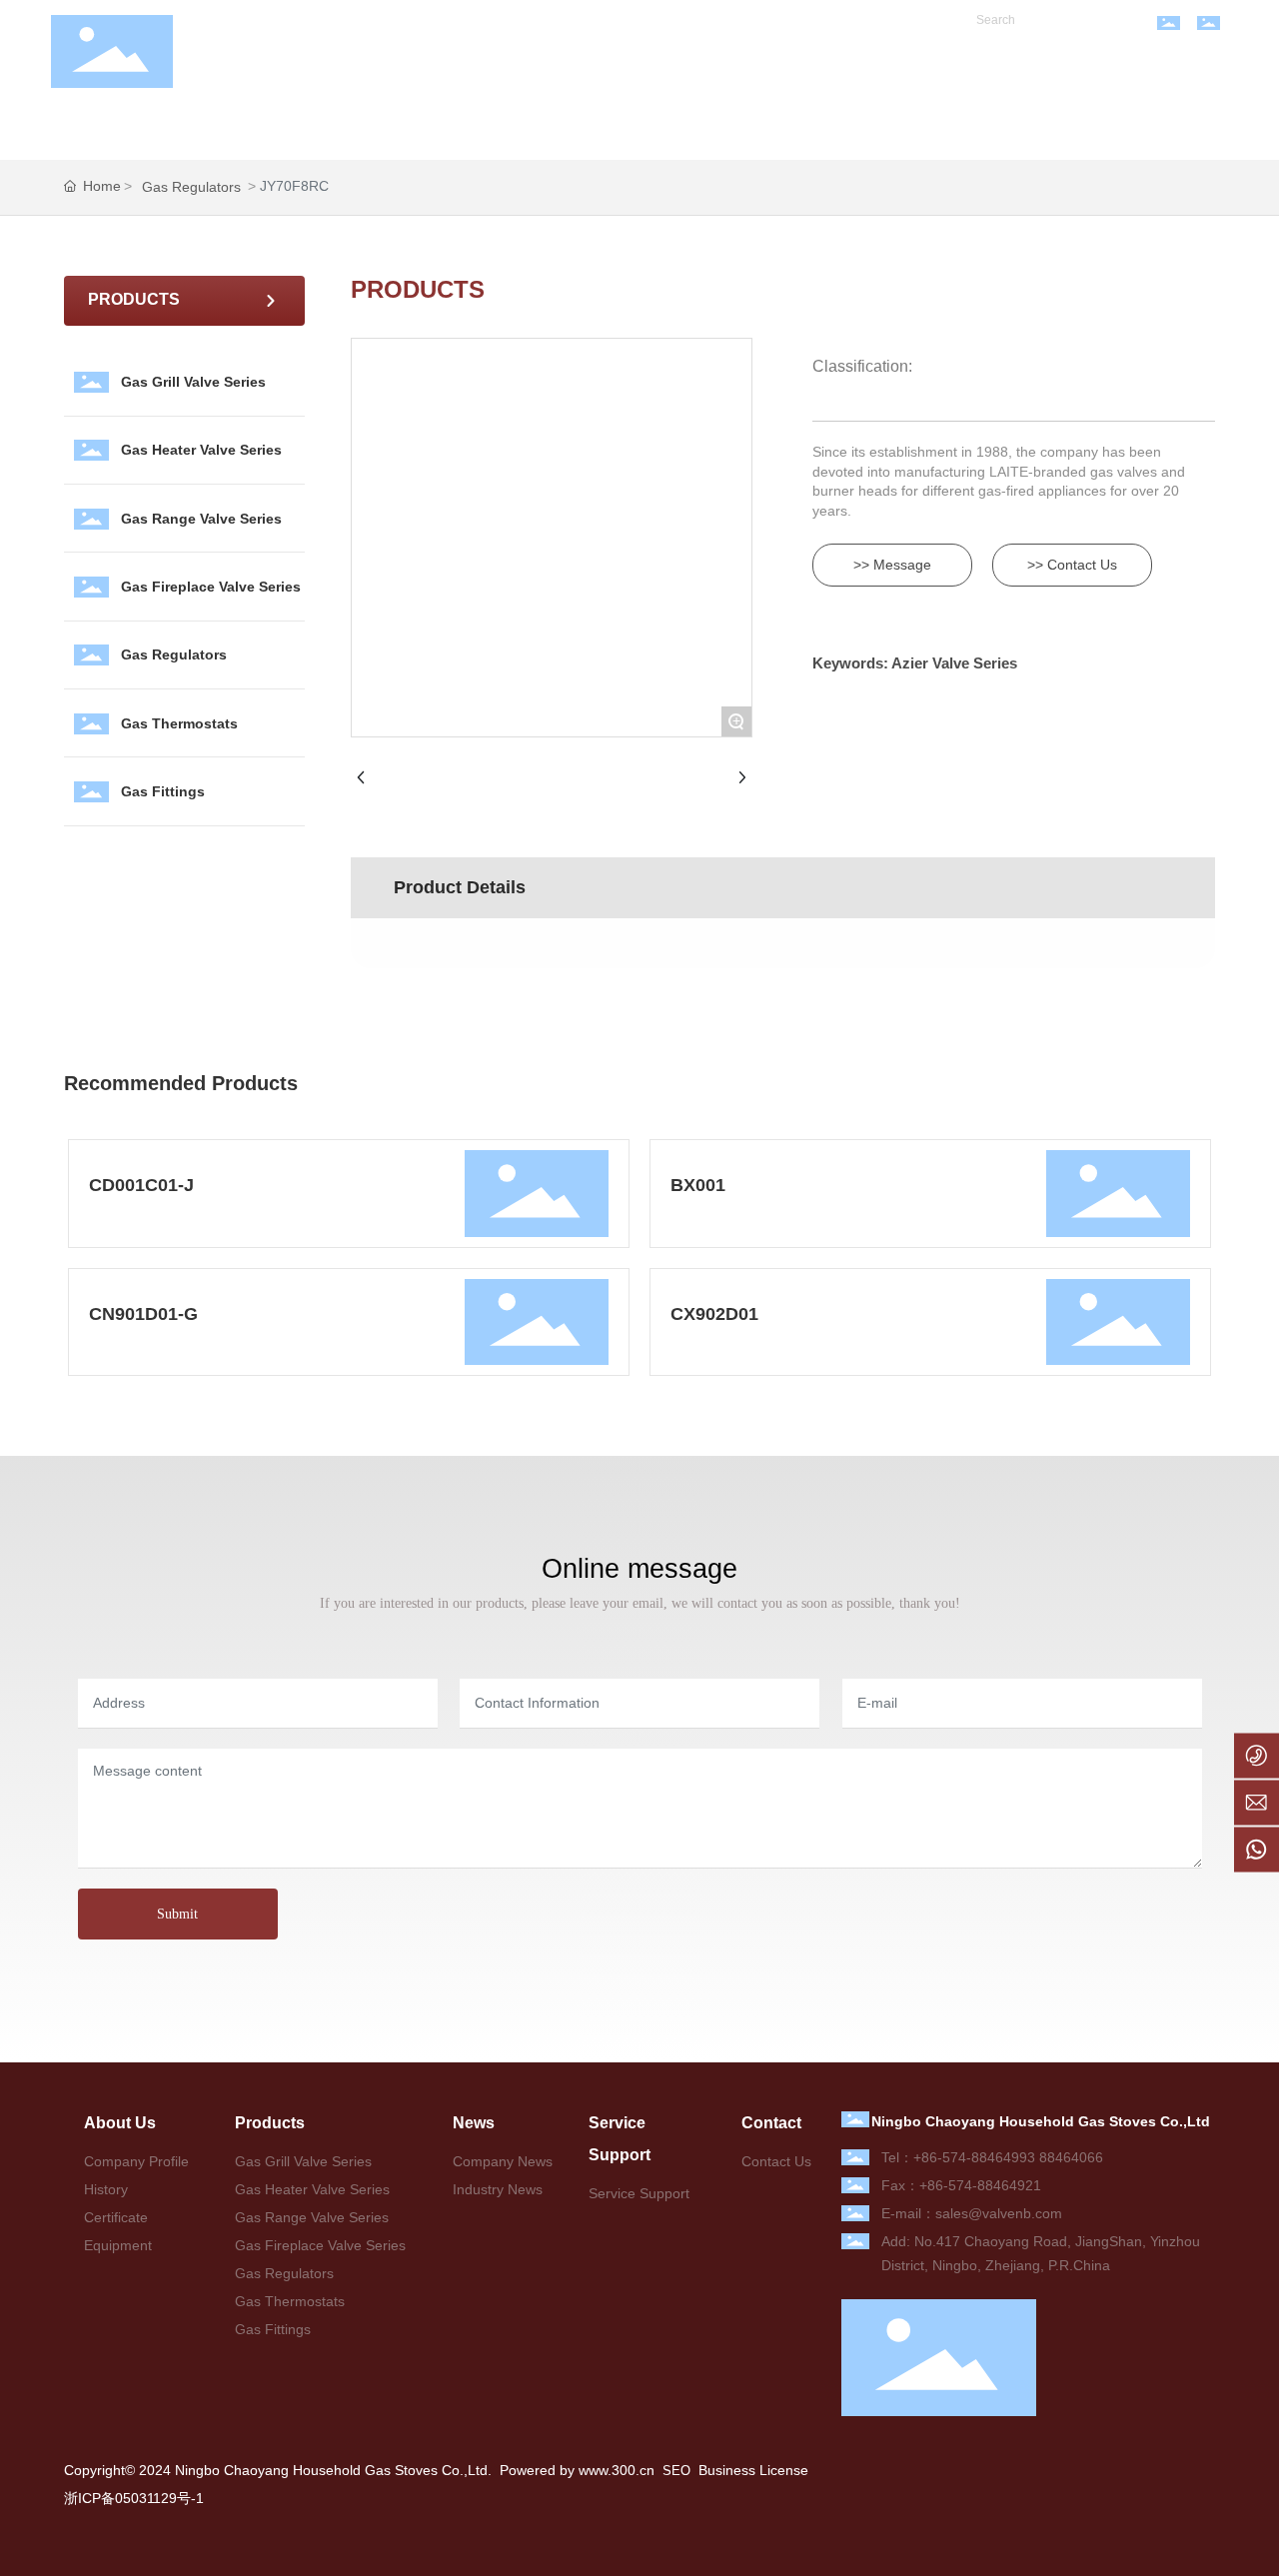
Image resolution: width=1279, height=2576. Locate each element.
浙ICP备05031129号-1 (134, 2498)
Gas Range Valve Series (201, 519)
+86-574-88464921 (980, 2185)
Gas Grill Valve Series (193, 382)
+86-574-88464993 (974, 2157)
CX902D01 (714, 1314)
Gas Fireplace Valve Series (211, 587)
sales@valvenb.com (999, 2213)
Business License (753, 2470)
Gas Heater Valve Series (201, 450)
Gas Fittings (163, 791)
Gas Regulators (191, 187)
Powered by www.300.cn (575, 2470)
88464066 (1071, 2157)
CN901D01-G (143, 1314)
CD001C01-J (141, 1185)
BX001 (698, 1185)
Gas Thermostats (179, 723)
